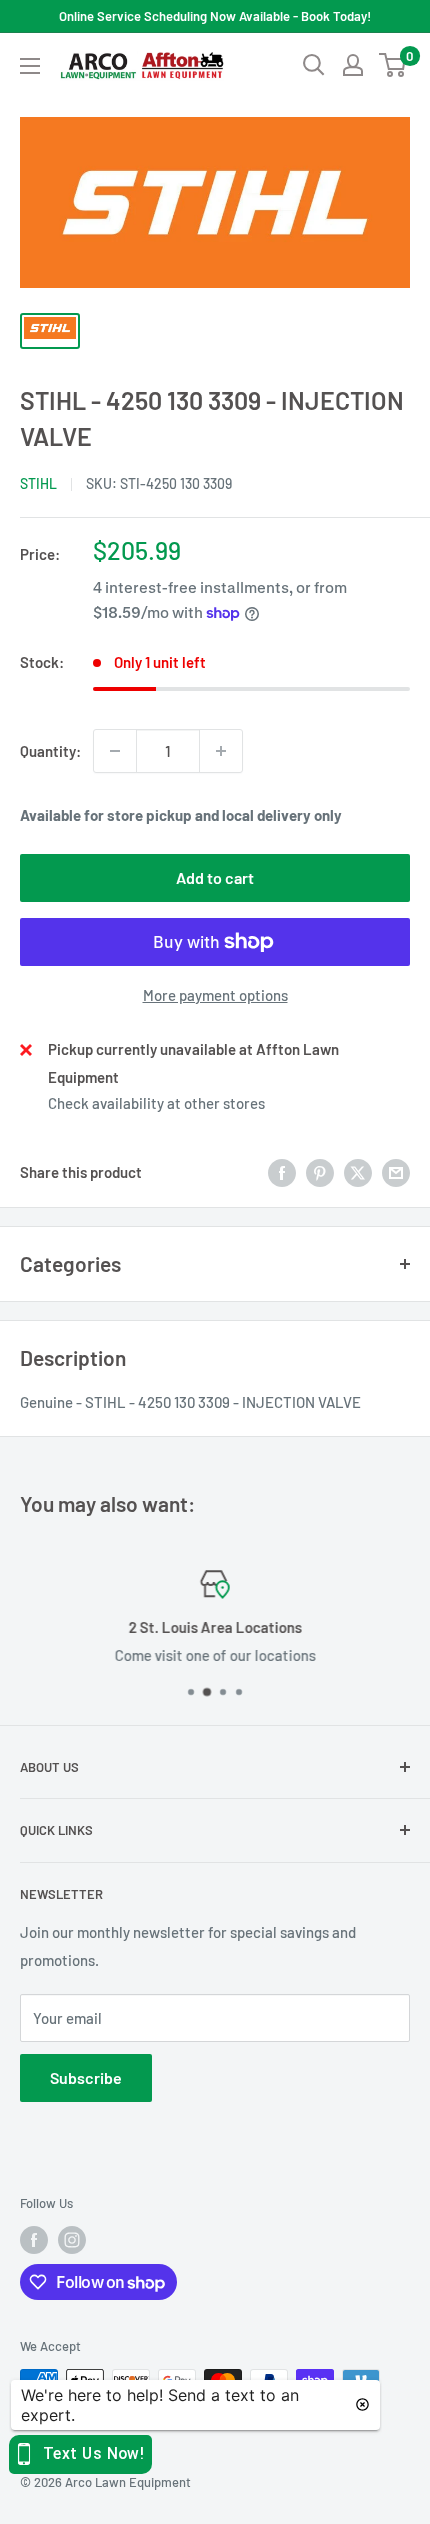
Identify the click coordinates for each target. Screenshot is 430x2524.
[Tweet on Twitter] (358, 1172)
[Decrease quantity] (115, 751)
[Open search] (314, 65)
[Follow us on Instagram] (72, 2240)
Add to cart (215, 877)
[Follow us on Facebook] (34, 2240)
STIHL (38, 483)
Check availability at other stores (156, 1103)
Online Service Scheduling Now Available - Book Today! (215, 16)
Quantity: (50, 751)
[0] (393, 65)
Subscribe (86, 2077)
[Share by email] (396, 1172)
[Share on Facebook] (282, 1172)
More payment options (215, 995)
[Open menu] (30, 66)
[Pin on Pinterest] (320, 1172)
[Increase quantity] (221, 751)
